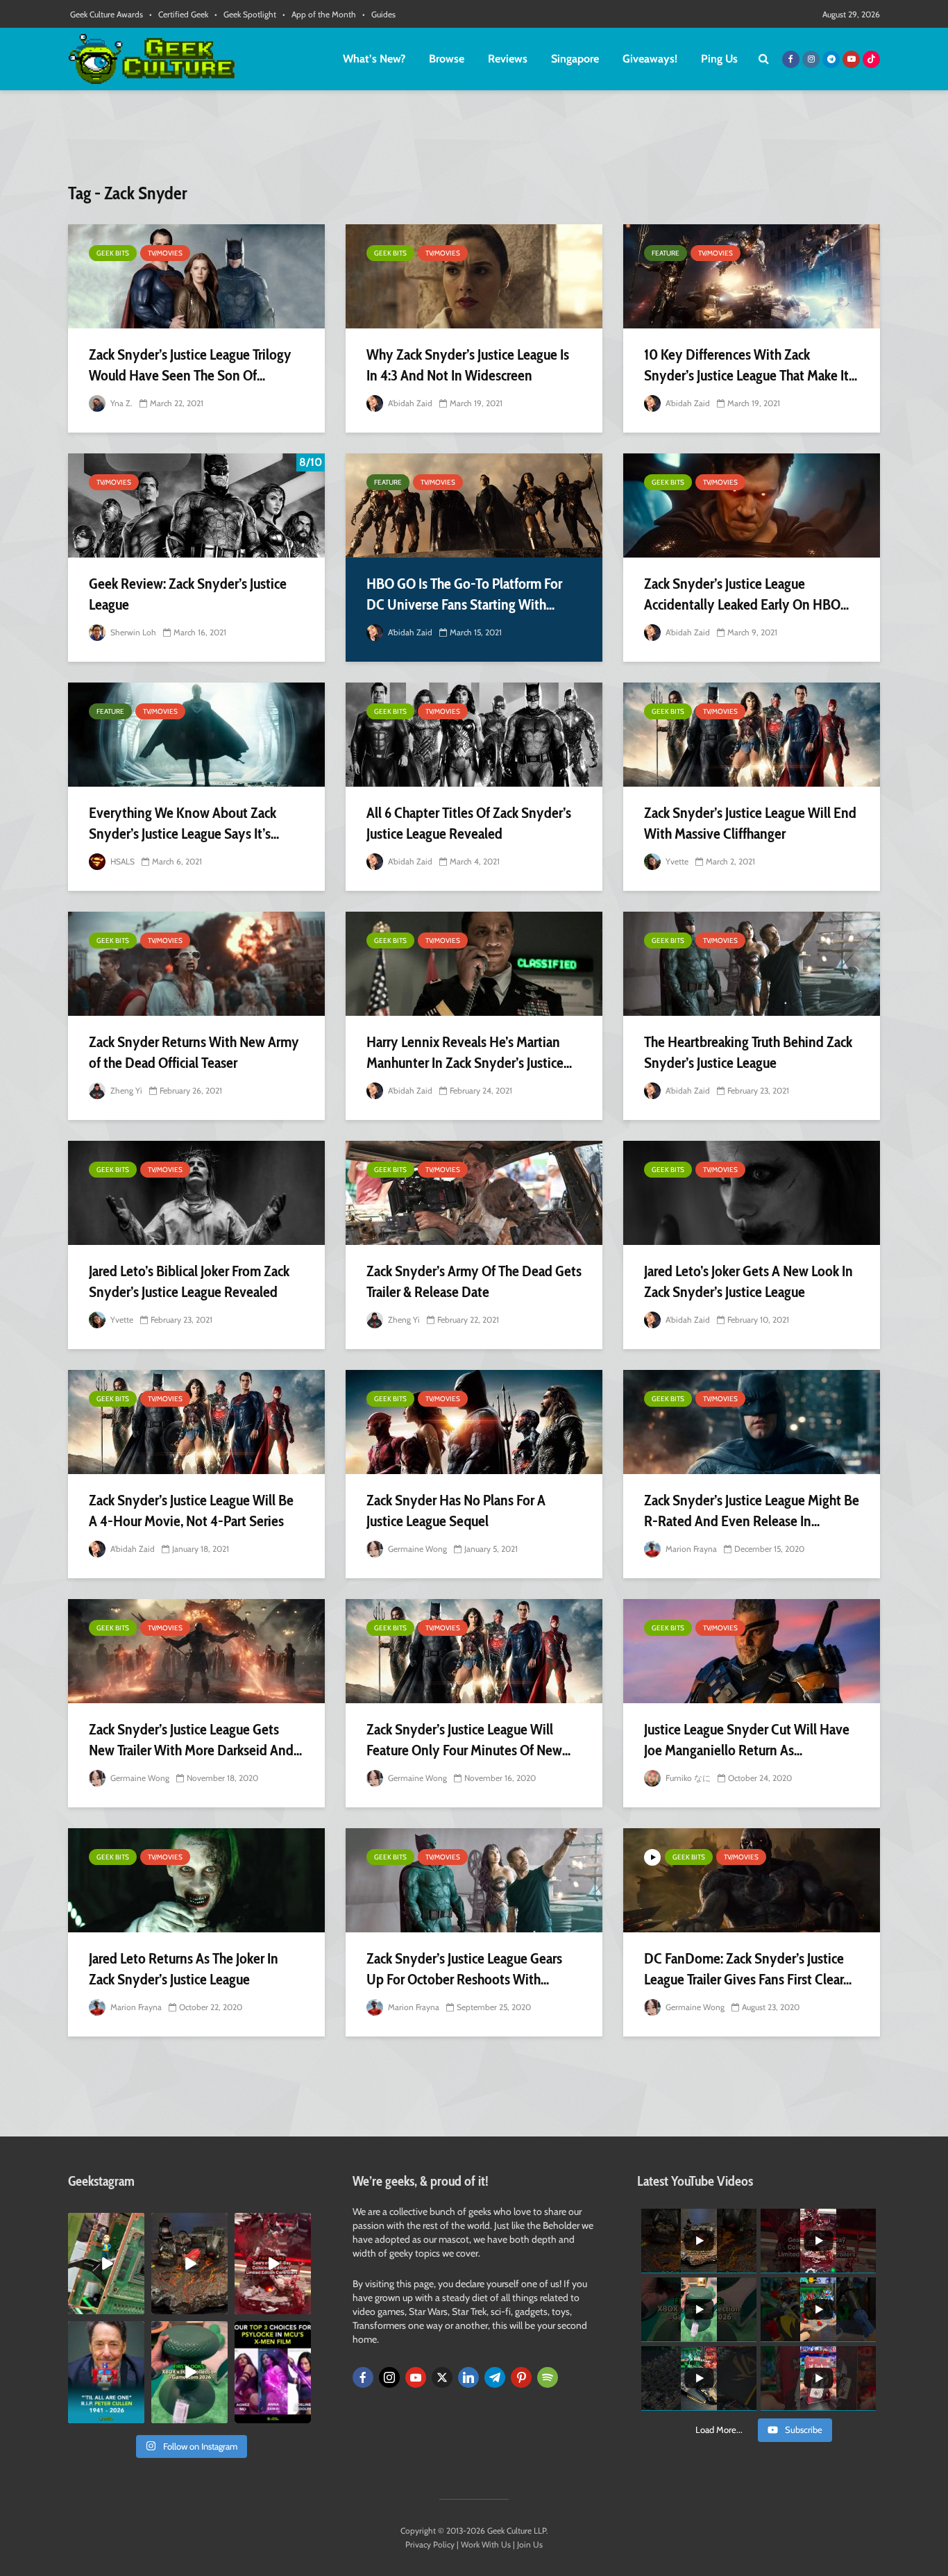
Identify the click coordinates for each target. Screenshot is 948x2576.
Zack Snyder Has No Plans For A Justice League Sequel (456, 1511)
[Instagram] (389, 2377)
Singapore (575, 59)
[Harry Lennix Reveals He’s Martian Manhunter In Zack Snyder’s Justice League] (474, 964)
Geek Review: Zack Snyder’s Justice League (188, 594)
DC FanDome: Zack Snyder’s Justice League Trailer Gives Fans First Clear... (748, 1969)
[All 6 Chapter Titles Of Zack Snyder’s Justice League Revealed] (474, 735)
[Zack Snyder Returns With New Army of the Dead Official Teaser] (196, 964)
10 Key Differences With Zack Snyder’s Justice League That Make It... (751, 365)
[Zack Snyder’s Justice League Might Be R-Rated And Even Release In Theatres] (752, 1422)
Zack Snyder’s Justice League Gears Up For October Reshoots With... (464, 1969)
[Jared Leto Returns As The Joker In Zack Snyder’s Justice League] (196, 1880)
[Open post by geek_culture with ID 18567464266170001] (273, 2372)
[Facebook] (363, 2377)
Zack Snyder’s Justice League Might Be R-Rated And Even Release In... (752, 1511)
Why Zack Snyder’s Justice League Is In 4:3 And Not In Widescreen (468, 365)
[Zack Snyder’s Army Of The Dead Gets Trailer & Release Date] (474, 1193)
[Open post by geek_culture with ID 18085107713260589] (273, 2264)
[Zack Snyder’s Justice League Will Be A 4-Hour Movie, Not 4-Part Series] (196, 1422)
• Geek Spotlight (245, 14)
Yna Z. (120, 403)
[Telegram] (495, 2377)
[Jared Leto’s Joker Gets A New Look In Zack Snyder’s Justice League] (752, 1193)
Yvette (676, 861)
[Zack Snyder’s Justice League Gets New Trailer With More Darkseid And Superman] (196, 1651)
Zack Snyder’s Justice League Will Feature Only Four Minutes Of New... (468, 1740)
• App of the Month (319, 14)
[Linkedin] (468, 2377)
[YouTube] (416, 2377)
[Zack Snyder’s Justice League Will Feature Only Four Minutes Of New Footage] (474, 1651)
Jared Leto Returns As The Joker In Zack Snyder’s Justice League (184, 1969)
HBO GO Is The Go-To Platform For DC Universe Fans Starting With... (464, 594)
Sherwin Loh (132, 632)
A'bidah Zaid (409, 403)
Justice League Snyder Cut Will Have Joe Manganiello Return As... (747, 1740)
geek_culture (105, 2224)
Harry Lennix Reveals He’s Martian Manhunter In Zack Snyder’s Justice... (469, 1052)
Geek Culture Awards (107, 14)
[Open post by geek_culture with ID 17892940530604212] (106, 2264)
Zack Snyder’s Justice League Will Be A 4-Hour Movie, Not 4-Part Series (191, 1511)
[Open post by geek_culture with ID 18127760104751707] (106, 2372)
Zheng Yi (125, 1090)
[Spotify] (548, 2377)
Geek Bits (113, 253)
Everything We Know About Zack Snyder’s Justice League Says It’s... (184, 823)
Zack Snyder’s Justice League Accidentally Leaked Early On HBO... (746, 594)
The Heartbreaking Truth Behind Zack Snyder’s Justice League (748, 1052)
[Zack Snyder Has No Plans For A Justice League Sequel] (474, 1422)
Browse (447, 59)
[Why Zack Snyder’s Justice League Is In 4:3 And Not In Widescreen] (474, 276)
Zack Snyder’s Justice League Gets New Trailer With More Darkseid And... (195, 1740)
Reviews (508, 59)
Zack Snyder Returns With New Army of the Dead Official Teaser (194, 1052)
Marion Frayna (690, 1549)
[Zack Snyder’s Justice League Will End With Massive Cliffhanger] (752, 735)
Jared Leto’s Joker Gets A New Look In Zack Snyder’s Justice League (748, 1281)
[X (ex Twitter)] (442, 2377)
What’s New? (374, 59)
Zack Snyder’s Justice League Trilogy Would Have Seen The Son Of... (190, 365)
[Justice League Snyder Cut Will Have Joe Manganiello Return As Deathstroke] (752, 1651)
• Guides (379, 14)
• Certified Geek (179, 14)
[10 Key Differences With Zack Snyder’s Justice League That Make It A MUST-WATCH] (752, 276)
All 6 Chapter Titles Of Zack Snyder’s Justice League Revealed (469, 823)
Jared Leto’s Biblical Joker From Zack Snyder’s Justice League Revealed (189, 1281)
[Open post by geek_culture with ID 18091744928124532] (189, 2372)
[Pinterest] (521, 2377)
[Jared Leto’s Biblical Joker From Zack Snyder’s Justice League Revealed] (196, 1193)
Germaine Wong (416, 1549)
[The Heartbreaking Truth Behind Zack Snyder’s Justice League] (752, 964)
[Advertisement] (474, 142)
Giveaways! (650, 59)
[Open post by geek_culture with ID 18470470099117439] (189, 2264)
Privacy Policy (430, 2544)
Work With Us (486, 2544)
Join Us (530, 2544)
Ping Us (719, 59)
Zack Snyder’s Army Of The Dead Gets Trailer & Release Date (474, 1281)
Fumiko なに (687, 1778)
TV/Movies (165, 253)
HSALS (121, 861)
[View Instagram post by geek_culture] (136, 2307)
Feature (666, 253)
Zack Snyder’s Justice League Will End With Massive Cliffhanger (750, 823)
